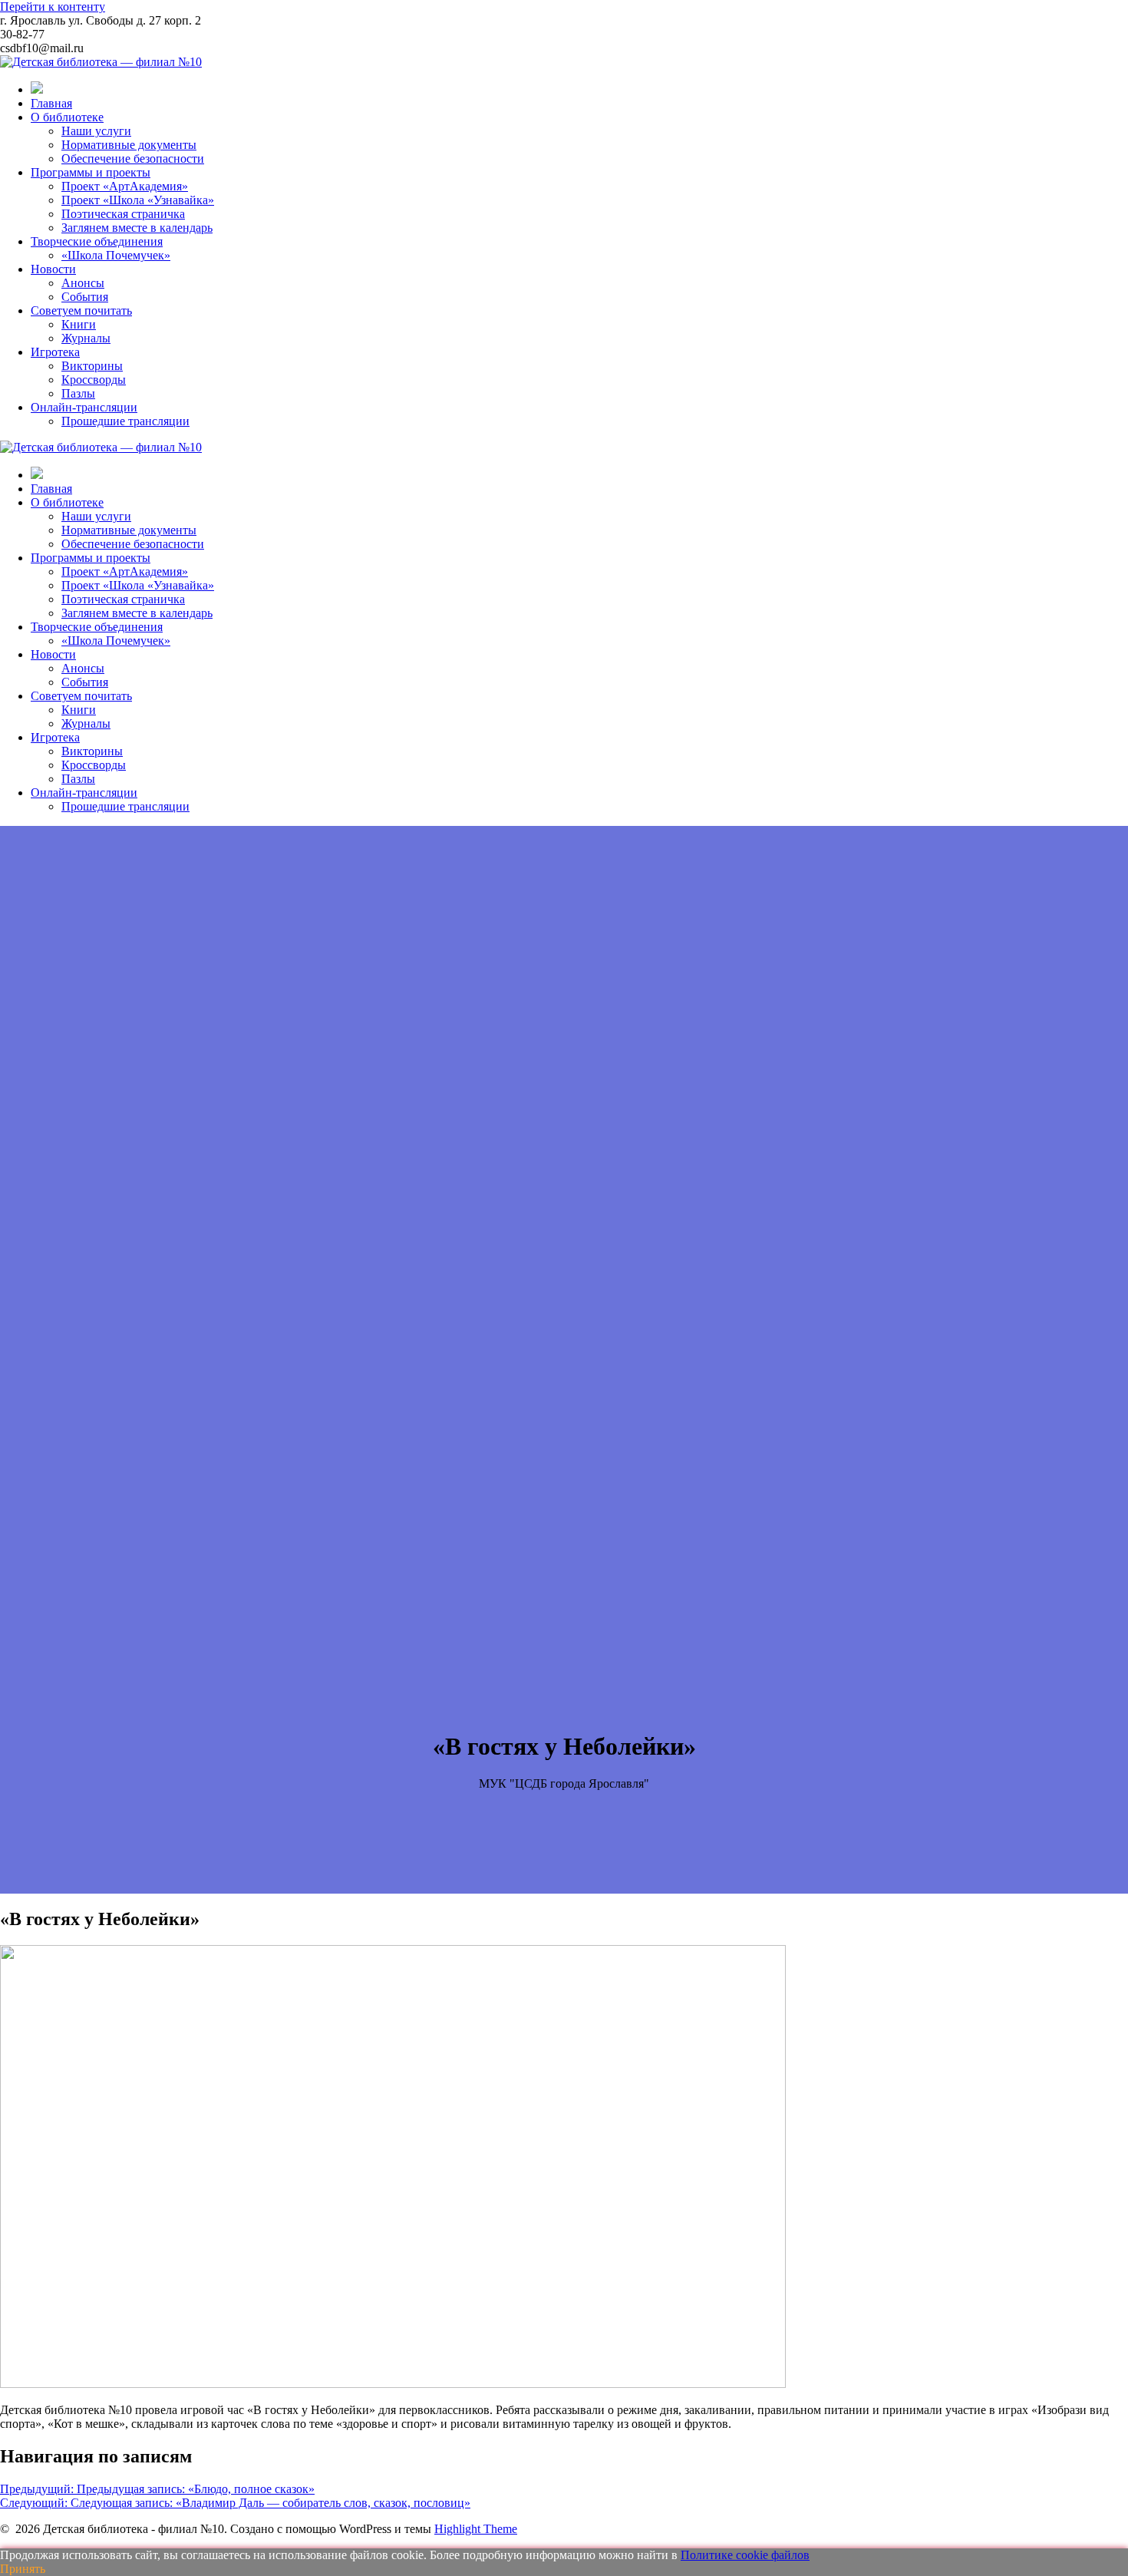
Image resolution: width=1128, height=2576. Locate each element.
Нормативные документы (129, 145)
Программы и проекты (91, 172)
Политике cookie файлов (745, 2555)
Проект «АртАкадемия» (125, 186)
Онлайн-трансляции (84, 407)
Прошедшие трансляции (125, 421)
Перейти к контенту (53, 7)
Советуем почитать (81, 310)
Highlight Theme (476, 2529)
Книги (79, 324)
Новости (53, 269)
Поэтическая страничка (123, 214)
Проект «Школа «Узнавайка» (138, 200)
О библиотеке (67, 117)
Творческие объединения (97, 241)
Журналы (86, 338)
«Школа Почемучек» (116, 255)
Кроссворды (94, 380)
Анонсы (83, 283)
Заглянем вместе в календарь (137, 228)
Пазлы (78, 393)
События (85, 297)
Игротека (55, 352)
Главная (51, 103)
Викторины (92, 366)
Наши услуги (96, 131)
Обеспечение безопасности (133, 159)
